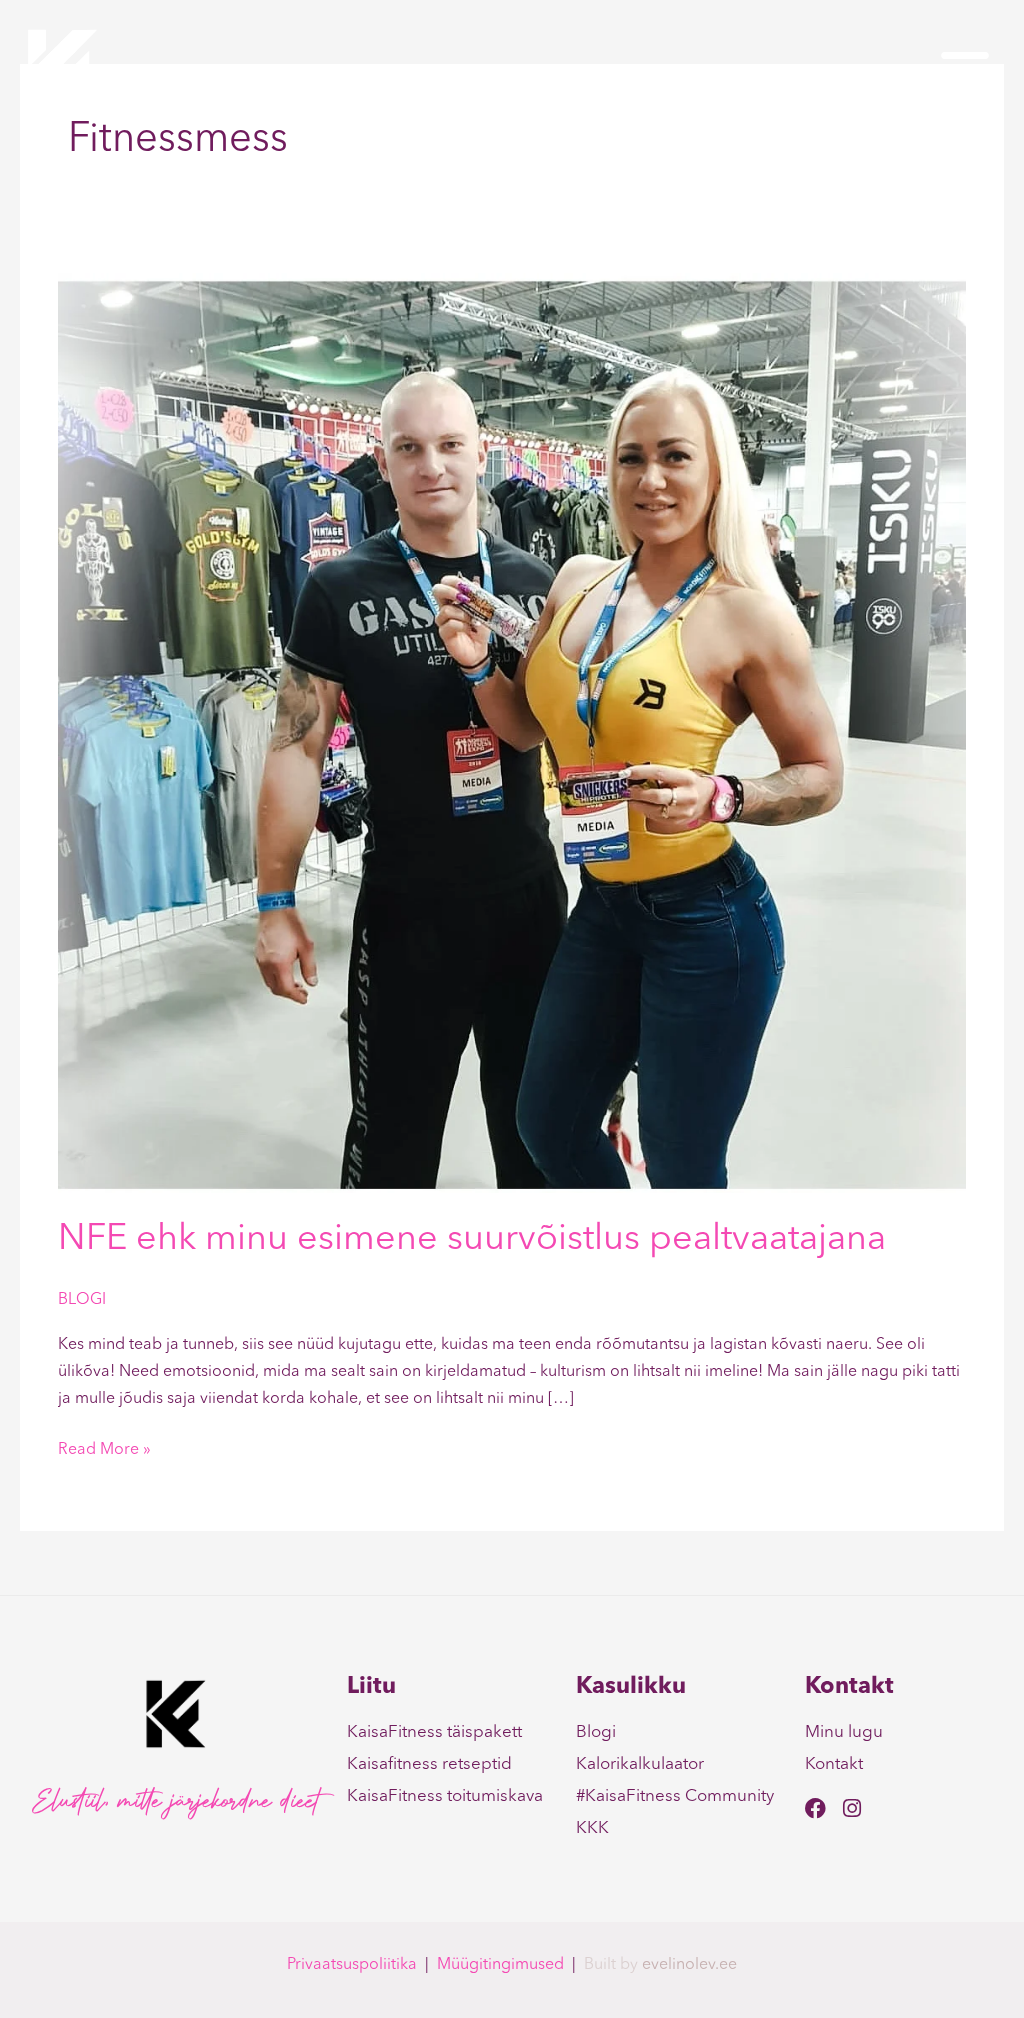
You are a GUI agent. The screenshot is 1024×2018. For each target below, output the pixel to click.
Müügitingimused (500, 1965)
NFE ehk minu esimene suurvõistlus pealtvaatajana (472, 1240)
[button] (965, 68)
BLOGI (82, 1300)
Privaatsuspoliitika (352, 1965)
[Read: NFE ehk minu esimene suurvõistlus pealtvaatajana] (511, 733)
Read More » (104, 1447)
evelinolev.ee (689, 1965)
